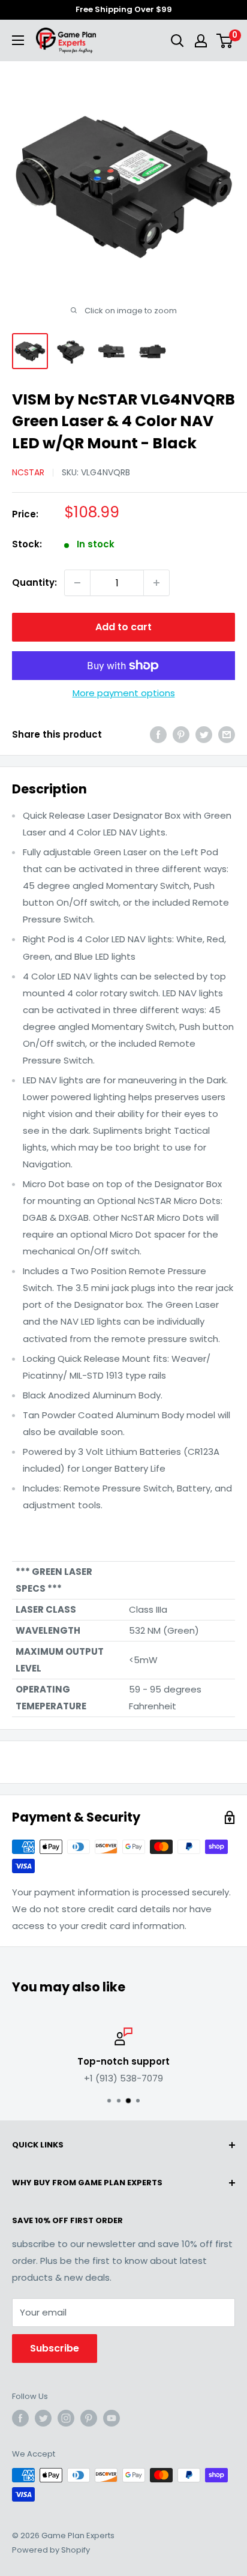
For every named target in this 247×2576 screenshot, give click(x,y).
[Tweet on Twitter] (204, 734)
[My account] (201, 41)
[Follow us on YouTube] (112, 2418)
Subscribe (55, 2348)
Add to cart (123, 627)
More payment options (124, 693)
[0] (225, 41)
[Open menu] (18, 40)
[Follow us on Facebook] (20, 2418)
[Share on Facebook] (158, 734)
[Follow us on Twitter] (43, 2418)
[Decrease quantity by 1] (77, 583)
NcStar (28, 472)
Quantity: (34, 582)
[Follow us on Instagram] (66, 2418)
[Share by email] (227, 734)
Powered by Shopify (51, 2550)
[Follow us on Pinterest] (89, 2418)
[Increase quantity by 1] (156, 583)
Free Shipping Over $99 (124, 9)
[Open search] (177, 41)
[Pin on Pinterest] (181, 734)
